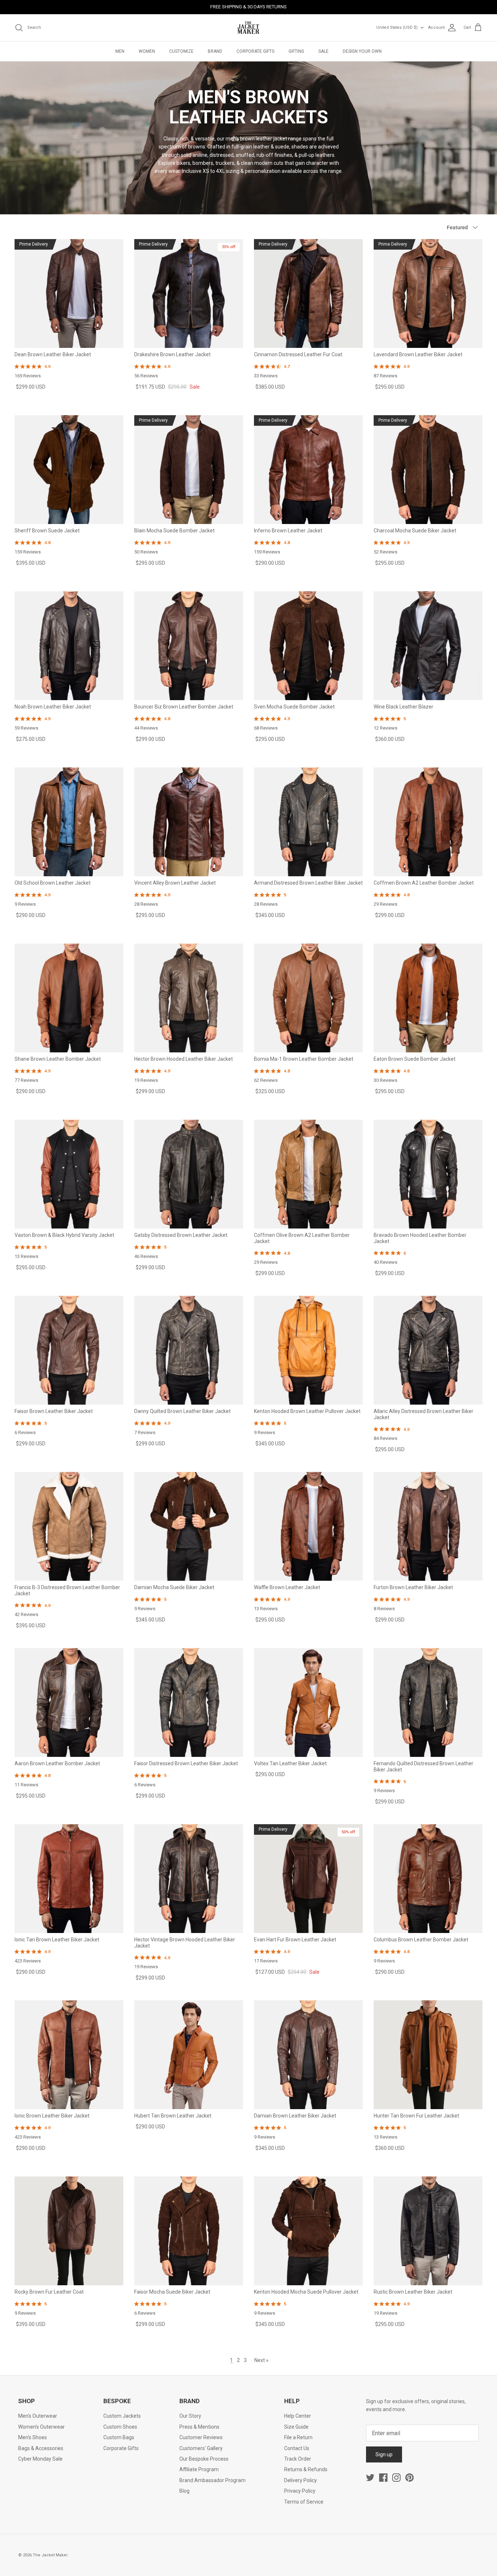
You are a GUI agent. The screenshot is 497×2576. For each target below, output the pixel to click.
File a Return (298, 2437)
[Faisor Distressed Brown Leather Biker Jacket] (189, 1702)
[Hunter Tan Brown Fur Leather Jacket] (428, 2055)
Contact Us (297, 2448)
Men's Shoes (33, 2437)
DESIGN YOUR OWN (362, 51)
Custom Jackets (122, 2416)
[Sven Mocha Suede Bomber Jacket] (308, 646)
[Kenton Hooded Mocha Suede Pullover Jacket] (308, 2231)
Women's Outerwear (41, 2427)
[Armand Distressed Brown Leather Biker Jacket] (308, 822)
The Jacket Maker (50, 2555)
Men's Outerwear (38, 2416)
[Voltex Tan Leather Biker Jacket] (308, 1702)
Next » (261, 2360)
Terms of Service (304, 2502)
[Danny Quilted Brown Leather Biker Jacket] (189, 1350)
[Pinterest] (409, 2478)
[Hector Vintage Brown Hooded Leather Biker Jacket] (189, 1879)
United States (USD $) (397, 27)
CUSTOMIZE (181, 51)
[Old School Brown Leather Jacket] (69, 822)
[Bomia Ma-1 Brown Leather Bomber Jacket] (308, 998)
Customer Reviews (201, 2437)
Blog (184, 2491)
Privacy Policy (300, 2491)
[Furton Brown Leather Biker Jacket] (428, 1526)
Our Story (190, 2416)
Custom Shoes (120, 2427)
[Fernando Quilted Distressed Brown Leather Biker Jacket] (428, 1702)
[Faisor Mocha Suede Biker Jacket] (189, 2231)
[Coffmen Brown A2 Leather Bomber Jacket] (428, 822)
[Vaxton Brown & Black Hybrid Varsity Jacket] (69, 1174)
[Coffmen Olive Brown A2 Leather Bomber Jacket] (308, 1174)
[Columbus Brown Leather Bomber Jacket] (428, 1879)
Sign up (384, 2454)
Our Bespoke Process (204, 2459)
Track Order (298, 2459)
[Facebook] (383, 2478)
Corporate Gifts (121, 2448)
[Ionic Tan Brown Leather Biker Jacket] (69, 1879)
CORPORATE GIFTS (255, 51)
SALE (323, 51)
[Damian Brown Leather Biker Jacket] (308, 2055)
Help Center (298, 2416)
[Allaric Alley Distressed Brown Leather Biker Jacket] (428, 1350)
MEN (120, 51)
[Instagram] (396, 2478)
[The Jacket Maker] (249, 28)
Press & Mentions (199, 2427)
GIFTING (296, 51)
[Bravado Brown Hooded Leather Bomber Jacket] (428, 1174)
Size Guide (296, 2427)
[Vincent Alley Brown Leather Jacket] (189, 822)
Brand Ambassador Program (212, 2480)
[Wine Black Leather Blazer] (428, 646)
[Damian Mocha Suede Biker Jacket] (189, 1526)
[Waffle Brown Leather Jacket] (308, 1526)
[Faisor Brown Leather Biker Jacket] (69, 1350)
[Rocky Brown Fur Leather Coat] (69, 2231)
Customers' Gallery (201, 2448)
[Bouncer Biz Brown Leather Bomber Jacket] (189, 646)
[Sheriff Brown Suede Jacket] (69, 470)
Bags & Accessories (41, 2448)
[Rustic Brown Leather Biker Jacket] (428, 2231)
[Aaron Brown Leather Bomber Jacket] (69, 1702)
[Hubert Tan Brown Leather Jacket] (189, 2055)
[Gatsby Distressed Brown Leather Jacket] (189, 1174)
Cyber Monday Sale (40, 2459)
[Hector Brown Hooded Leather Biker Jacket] (189, 998)
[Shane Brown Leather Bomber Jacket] (69, 998)
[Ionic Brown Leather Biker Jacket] (69, 2055)
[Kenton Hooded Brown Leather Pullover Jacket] (308, 1350)
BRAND (215, 51)
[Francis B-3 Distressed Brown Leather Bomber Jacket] (69, 1526)
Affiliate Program (199, 2469)
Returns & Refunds (306, 2469)
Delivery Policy (301, 2480)
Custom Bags (119, 2437)
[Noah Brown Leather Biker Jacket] (69, 646)
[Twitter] (370, 2478)
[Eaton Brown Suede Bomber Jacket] (428, 998)
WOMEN (147, 51)
